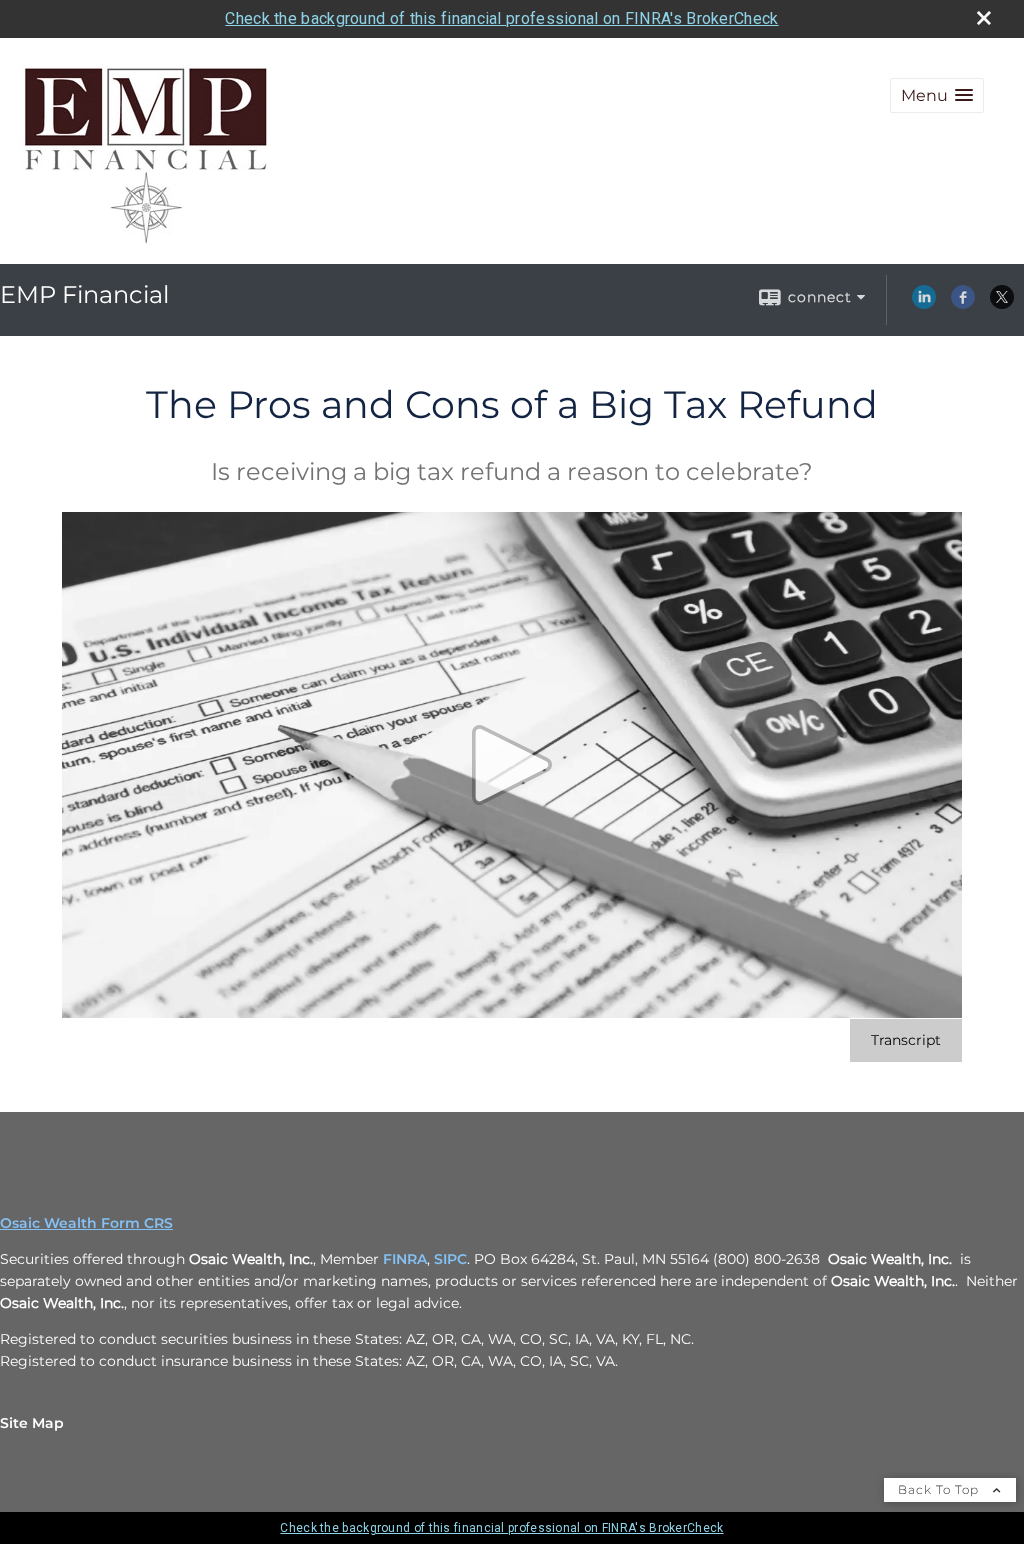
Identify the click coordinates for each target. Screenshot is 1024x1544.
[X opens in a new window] (1002, 304)
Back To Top (940, 1489)
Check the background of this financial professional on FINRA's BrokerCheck (501, 18)
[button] (937, 95)
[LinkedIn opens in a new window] (924, 304)
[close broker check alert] (984, 18)
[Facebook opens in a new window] (963, 304)
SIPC (450, 1259)
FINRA (405, 1259)
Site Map (32, 1423)
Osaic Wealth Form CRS (86, 1223)
